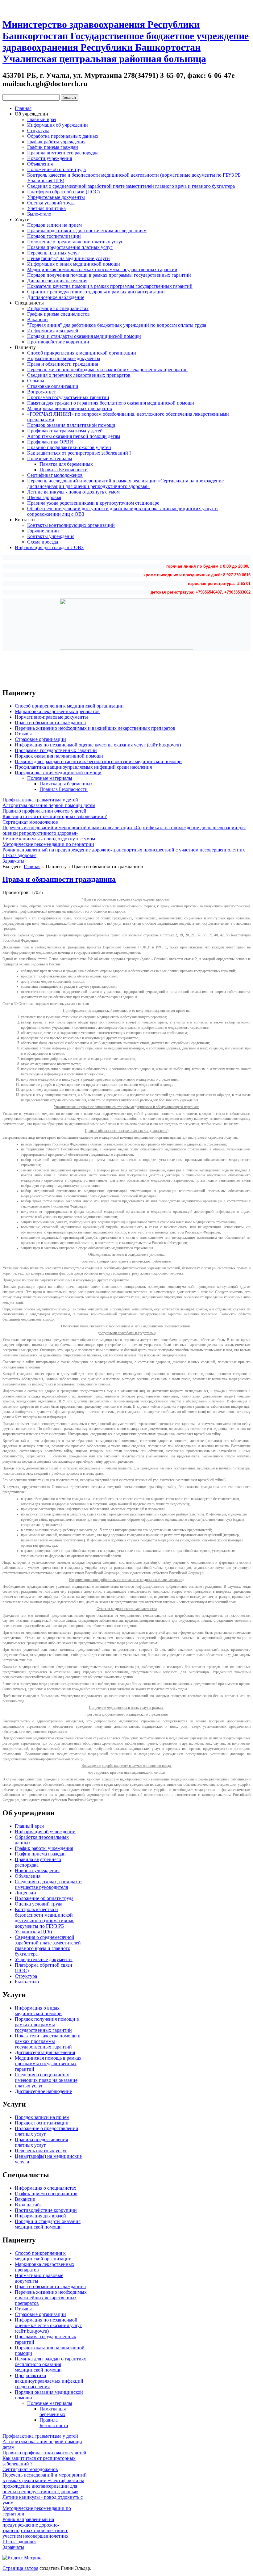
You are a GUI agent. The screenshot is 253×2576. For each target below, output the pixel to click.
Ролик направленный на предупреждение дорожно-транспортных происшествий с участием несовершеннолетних (124, 850)
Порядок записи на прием (54, 225)
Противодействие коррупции (58, 342)
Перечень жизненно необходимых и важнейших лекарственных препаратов (107, 370)
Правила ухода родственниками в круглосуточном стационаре (93, 503)
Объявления (40, 164)
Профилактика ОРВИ (50, 442)
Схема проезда (43, 542)
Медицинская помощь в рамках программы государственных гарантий (102, 269)
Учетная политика (46, 208)
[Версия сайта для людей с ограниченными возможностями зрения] (18, 7)
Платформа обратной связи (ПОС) (63, 192)
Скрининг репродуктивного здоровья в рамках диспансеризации (96, 292)
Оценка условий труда (51, 203)
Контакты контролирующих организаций (71, 525)
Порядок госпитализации (54, 236)
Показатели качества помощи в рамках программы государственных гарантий (110, 286)
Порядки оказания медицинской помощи (58, 773)
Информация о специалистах (58, 308)
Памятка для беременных (66, 464)
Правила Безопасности (64, 470)
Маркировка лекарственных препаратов (70, 408)
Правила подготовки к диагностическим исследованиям (87, 231)
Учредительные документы (56, 197)
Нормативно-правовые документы (64, 358)
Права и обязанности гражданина (63, 364)
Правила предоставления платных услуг (70, 247)
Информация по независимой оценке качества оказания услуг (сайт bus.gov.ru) (98, 745)
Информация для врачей (53, 331)
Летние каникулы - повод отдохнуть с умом (73, 492)
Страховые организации (53, 386)
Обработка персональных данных (63, 136)
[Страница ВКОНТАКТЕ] (29, 7)
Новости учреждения (50, 158)
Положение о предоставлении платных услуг (75, 242)
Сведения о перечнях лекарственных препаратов (79, 375)
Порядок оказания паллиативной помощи (71, 425)
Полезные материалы (50, 458)
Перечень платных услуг (53, 253)
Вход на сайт (28, 2205)
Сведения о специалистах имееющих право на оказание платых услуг (46, 2080)
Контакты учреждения (51, 536)
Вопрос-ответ (41, 392)
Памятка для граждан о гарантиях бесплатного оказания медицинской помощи (111, 403)
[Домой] (7, 7)
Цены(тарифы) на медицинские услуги (68, 258)
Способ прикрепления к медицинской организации (82, 353)
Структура (38, 130)
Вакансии (37, 319)
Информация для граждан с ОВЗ (49, 547)
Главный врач (42, 119)
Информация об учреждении (58, 125)
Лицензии (25, 1893)
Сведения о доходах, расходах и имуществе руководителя (48, 1884)
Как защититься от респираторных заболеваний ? (79, 453)
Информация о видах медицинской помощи (74, 264)
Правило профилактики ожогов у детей (69, 447)
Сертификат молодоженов (55, 475)
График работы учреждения (56, 142)
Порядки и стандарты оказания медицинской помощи (84, 336)
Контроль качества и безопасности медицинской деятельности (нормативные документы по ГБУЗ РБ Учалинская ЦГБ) (45, 1920)
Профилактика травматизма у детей (65, 431)
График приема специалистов (58, 314)
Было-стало (39, 214)
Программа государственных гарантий (68, 397)
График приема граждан (53, 147)
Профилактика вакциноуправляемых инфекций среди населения (83, 767)
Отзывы (36, 381)
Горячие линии (43, 531)
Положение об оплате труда (56, 169)
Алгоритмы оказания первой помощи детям (74, 436)
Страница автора (20, 2568)
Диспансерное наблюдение (56, 297)
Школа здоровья (44, 497)
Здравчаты (13, 861)
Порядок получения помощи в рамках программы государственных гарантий (109, 275)
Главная (23, 108)
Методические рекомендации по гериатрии (48, 844)
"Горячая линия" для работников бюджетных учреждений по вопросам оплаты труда (117, 325)
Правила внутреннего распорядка (63, 153)
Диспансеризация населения (57, 281)
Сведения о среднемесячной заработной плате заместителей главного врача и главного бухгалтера (131, 186)
